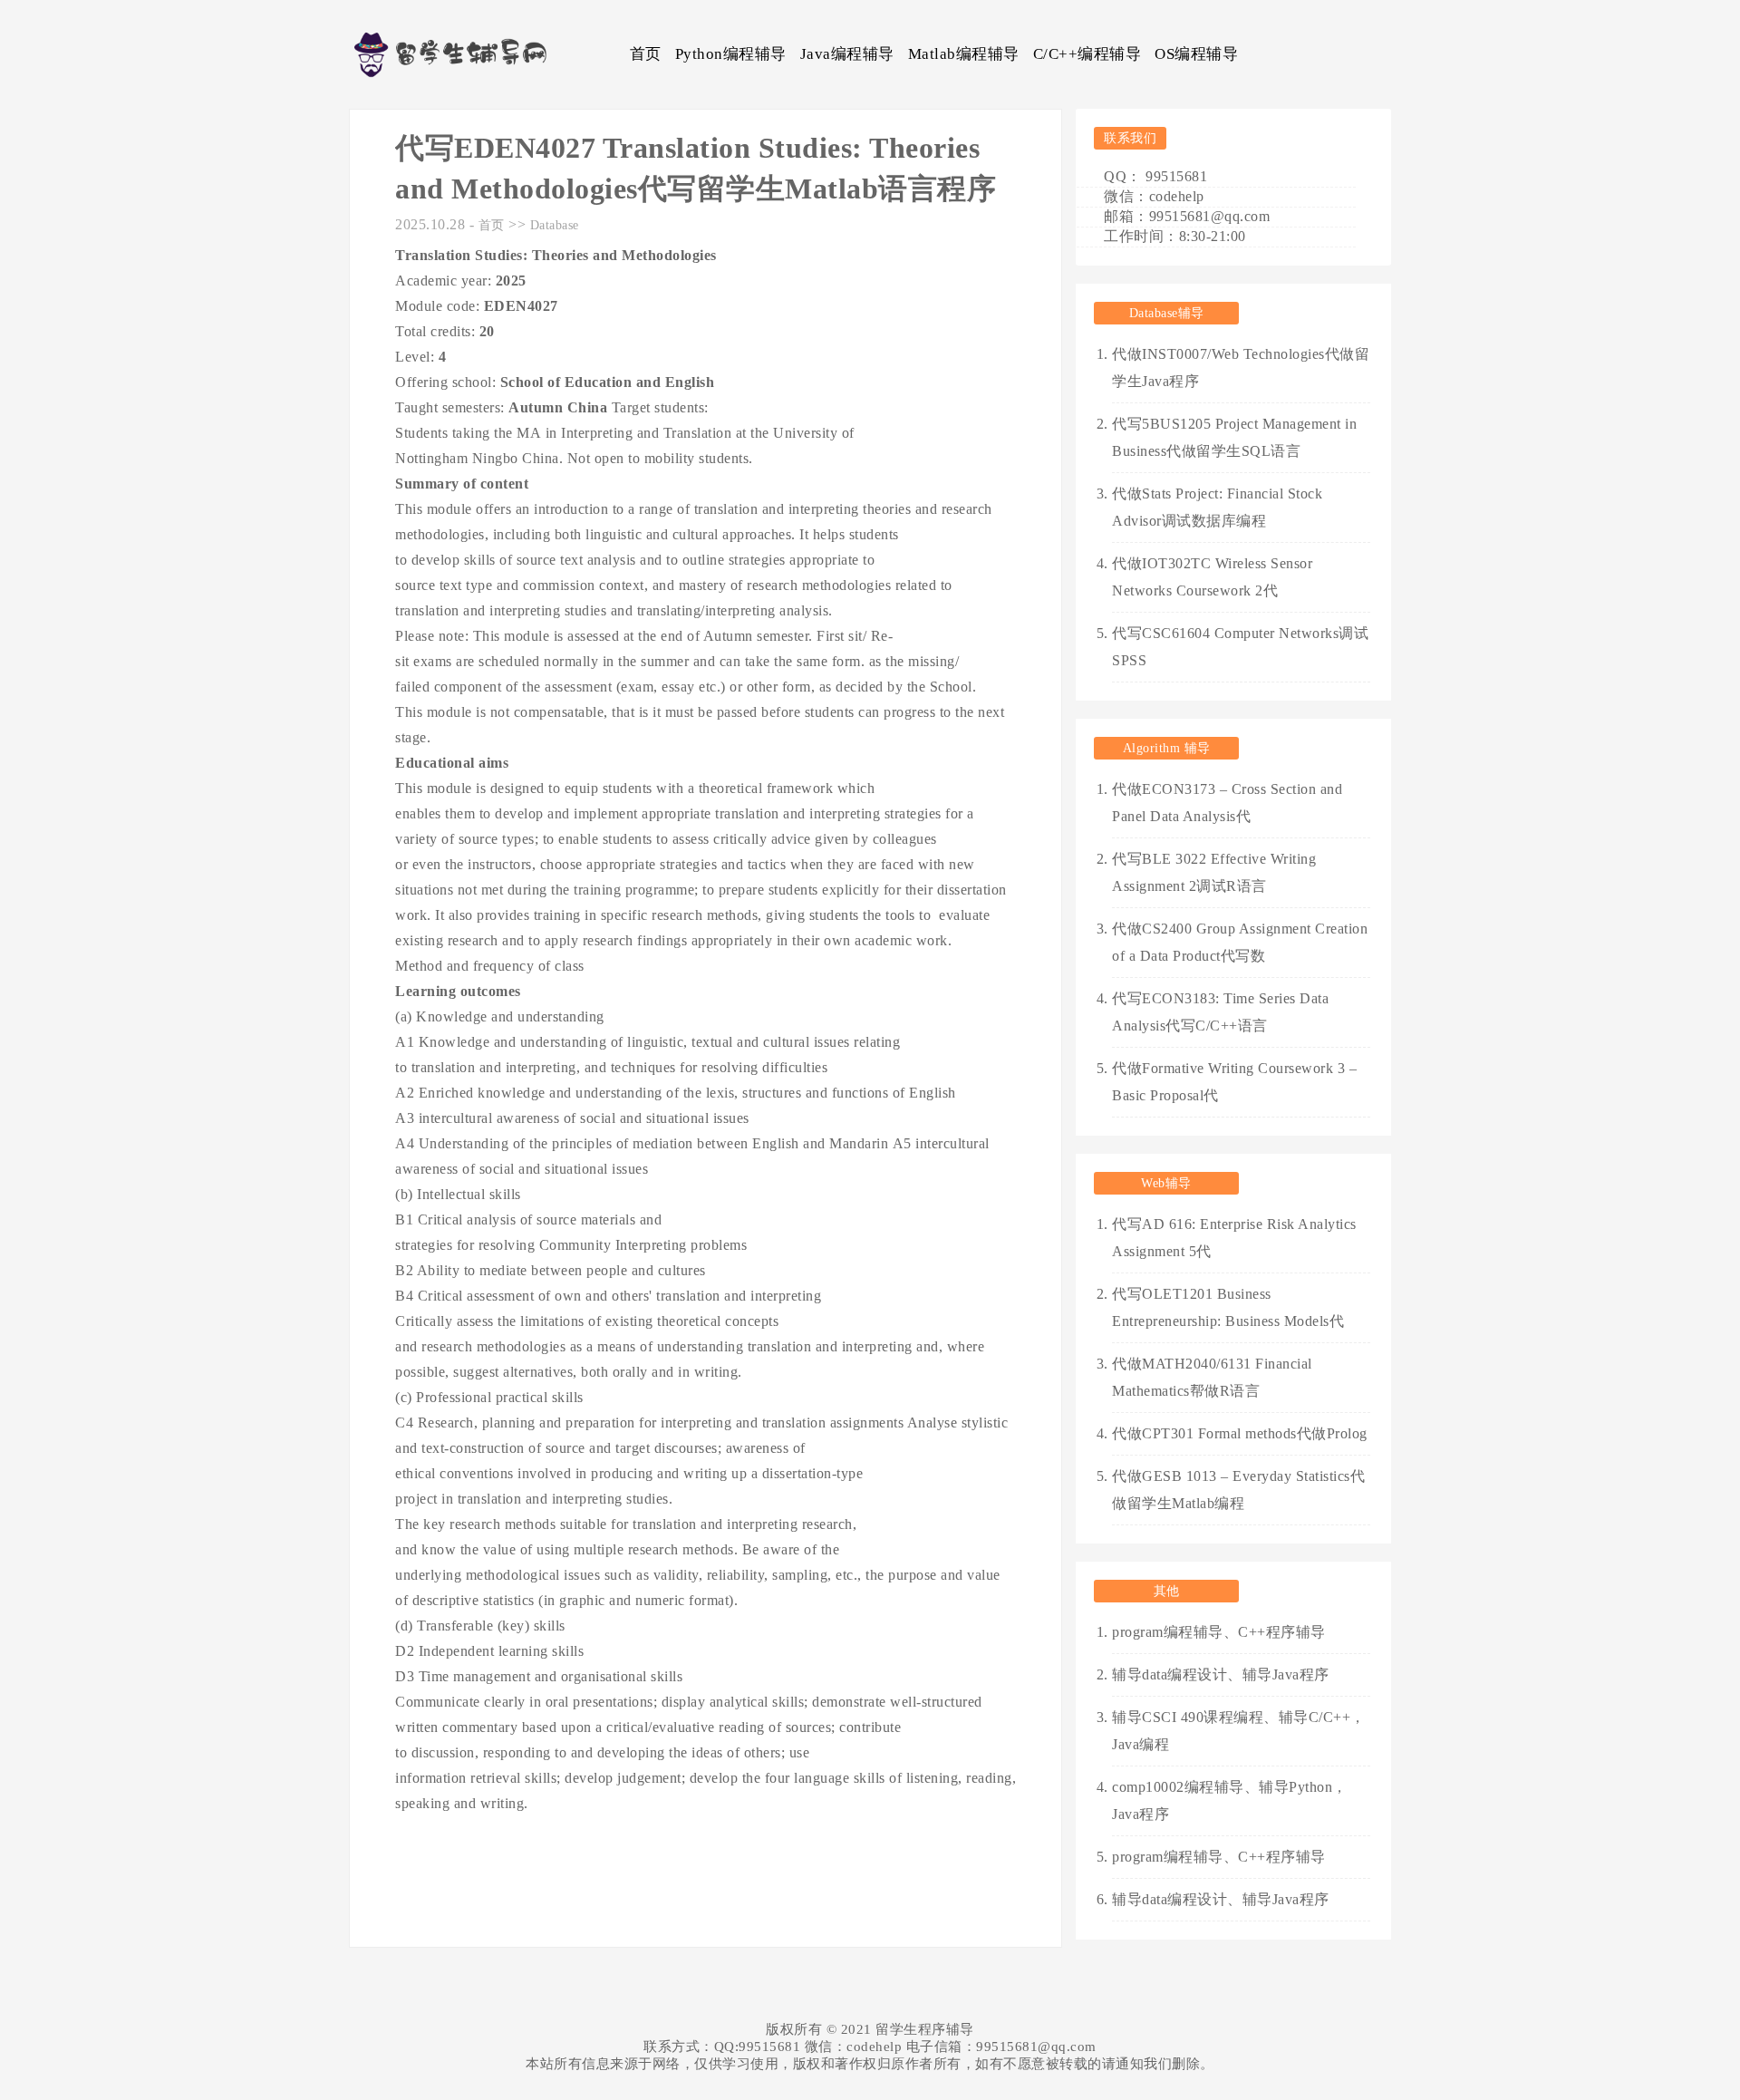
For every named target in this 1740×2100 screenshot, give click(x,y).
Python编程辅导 (731, 54)
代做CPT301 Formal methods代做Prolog (1240, 1433)
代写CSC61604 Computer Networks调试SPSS (1240, 647)
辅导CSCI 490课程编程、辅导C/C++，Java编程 (1239, 1731)
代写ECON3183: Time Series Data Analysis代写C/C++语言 (1220, 1012)
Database (555, 225)
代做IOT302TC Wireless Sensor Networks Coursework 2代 (1212, 577)
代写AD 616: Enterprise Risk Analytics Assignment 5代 (1234, 1238)
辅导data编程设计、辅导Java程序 (1221, 1674)
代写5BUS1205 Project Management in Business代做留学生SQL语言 (1234, 437)
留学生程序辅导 (925, 2029)
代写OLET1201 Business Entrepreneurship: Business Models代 (1228, 1307)
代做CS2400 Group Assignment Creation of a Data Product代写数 (1240, 942)
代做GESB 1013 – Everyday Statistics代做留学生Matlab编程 (1238, 1490)
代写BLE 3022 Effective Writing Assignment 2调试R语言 (1214, 872)
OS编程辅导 (1196, 54)
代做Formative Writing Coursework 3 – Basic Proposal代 (1234, 1082)
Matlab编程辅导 (964, 54)
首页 (646, 54)
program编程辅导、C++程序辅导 (1219, 1632)
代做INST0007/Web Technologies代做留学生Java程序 (1241, 368)
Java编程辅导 (847, 54)
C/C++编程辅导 (1087, 54)
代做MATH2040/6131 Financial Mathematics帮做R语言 (1212, 1377)
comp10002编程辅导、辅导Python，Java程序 (1230, 1800)
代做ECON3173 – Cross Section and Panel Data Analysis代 (1227, 803)
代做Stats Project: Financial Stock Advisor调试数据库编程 (1217, 507)
